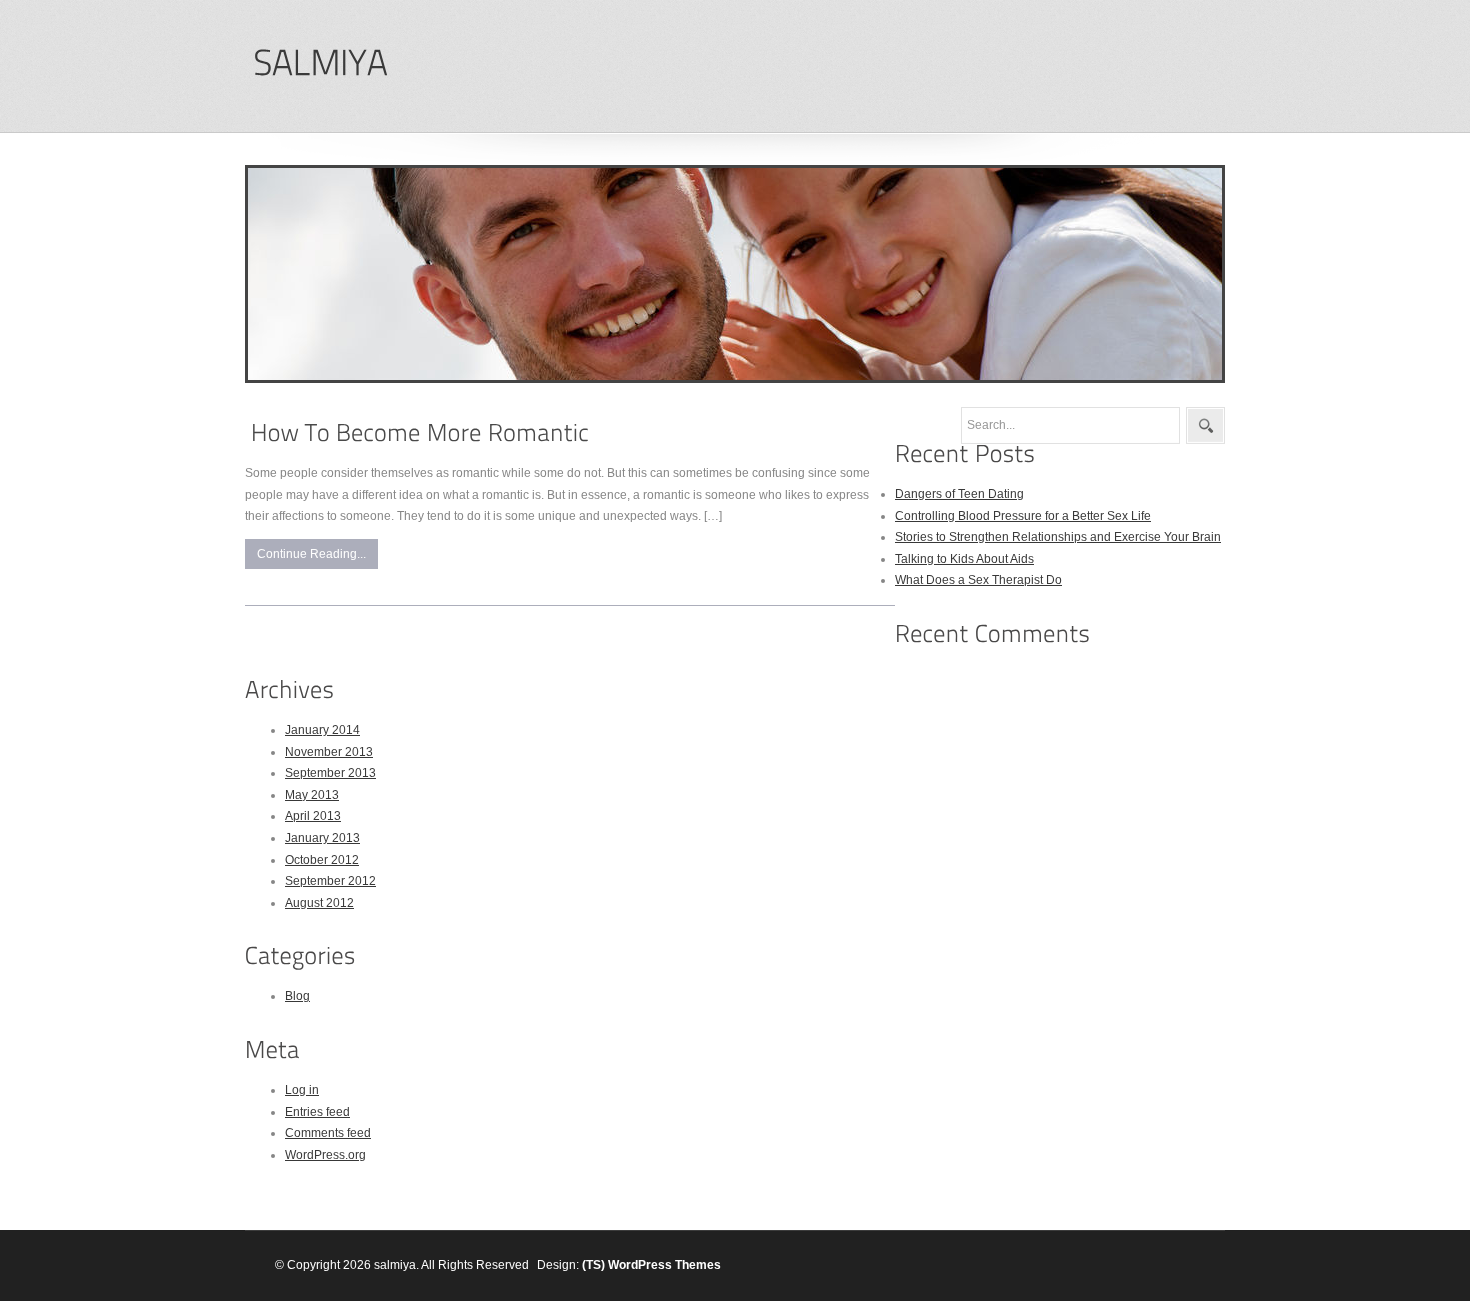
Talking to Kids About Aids (964, 559)
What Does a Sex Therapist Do (978, 580)
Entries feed (317, 1112)
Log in (302, 1090)
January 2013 (322, 838)
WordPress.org (325, 1155)
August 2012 (319, 903)
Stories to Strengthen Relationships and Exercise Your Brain (1058, 537)
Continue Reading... (311, 554)
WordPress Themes (664, 1265)
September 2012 (330, 881)
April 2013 (313, 816)
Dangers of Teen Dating (959, 494)
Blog (297, 996)
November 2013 (329, 752)
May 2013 (312, 795)
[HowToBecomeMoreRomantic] (420, 432)
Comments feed (328, 1133)
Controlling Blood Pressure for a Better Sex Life (1023, 516)
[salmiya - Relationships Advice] (320, 63)
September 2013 (330, 773)
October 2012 (322, 860)
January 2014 (322, 730)
